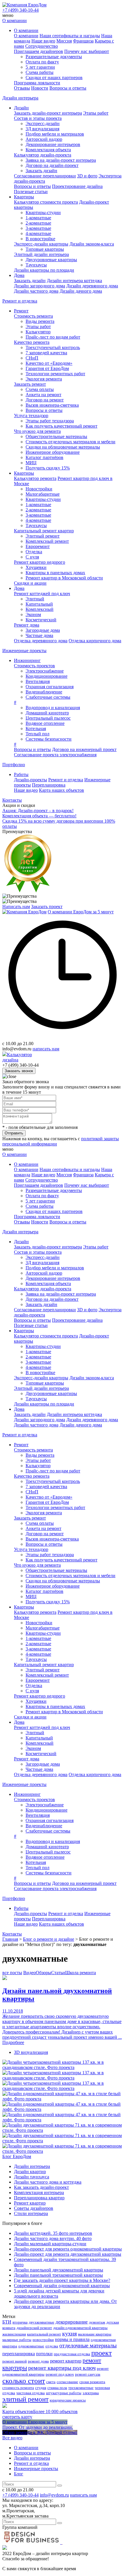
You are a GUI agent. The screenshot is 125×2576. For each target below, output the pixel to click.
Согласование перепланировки (45, 176)
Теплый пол (37, 734)
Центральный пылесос (48, 718)
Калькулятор (38, 332)
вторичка (20, 2322)
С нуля (32, 557)
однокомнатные (31, 2346)
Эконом (33, 614)
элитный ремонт (25, 2399)
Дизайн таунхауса (32, 2177)
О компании (15, 21)
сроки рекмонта (92, 2382)
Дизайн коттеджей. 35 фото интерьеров (53, 2233)
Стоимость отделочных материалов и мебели (70, 442)
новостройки (43, 2340)
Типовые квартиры (45, 249)
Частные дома (39, 635)
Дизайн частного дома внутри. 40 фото (53, 2238)
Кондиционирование (47, 676)
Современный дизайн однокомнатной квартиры (62, 2286)
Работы (21, 774)
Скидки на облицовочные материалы (63, 447)
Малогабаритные (43, 494)
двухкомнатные (42, 2322)
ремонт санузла (88, 2374)
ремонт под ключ (60, 2374)
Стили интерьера (31, 2213)
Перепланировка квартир (39, 2198)
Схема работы (40, 72)
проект (101, 2353)
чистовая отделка (31, 2393)
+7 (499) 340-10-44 (20, 10)
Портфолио (14, 765)
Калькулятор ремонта (35, 478)
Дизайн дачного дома (81, 291)
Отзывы (22, 88)
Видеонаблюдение (44, 692)
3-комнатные (38, 228)
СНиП (32, 358)
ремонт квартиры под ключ (62, 2368)
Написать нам (16, 907)
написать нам (46, 1049)
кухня (69, 2333)
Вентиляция (38, 681)
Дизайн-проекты (31, 780)
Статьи (58, 1973)
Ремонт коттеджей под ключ (42, 594)
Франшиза (83, 41)
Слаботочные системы (48, 697)
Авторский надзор (44, 139)
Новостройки (39, 489)
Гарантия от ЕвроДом (47, 368)
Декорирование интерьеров (53, 144)
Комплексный (40, 609)
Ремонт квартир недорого (40, 562)
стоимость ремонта (18, 2388)
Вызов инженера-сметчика (52, 405)
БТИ (7, 2322)
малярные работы (17, 2340)
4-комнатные (38, 233)
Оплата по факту (42, 62)
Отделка (34, 552)
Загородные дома (43, 630)
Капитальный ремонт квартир (44, 531)
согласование (67, 2382)
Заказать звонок (19, 1071)
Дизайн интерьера (20, 98)
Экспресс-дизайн (43, 123)
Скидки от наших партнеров (54, 78)
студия (41, 2388)
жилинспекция (14, 2334)
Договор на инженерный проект (84, 749)
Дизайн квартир (30, 2172)
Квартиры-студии (43, 212)
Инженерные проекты (24, 651)
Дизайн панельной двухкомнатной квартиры (59, 2270)
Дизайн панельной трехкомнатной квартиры (58, 2275)
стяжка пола (57, 2388)
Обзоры (43, 1973)
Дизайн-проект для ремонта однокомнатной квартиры (68, 2249)
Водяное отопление (45, 723)
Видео (30, 1973)
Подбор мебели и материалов (55, 134)
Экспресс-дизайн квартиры (41, 244)
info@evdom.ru (54, 2495)
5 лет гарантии (40, 67)
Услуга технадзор (31, 416)
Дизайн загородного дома (40, 286)
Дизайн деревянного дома (92, 286)
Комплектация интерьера (39, 2192)
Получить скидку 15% (48, 468)
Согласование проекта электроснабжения (55, 755)
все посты (12, 1973)
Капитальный (39, 604)
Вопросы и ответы (68, 88)
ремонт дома (38, 2361)
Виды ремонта (40, 321)
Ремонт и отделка (20, 301)
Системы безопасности (49, 739)
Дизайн (21, 108)
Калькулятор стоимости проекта (46, 202)
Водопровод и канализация (53, 708)
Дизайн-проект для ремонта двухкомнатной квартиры (68, 2254)
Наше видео (43, 41)
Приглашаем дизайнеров (39, 51)
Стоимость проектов (34, 666)
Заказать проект (47, 907)
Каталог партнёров (44, 457)
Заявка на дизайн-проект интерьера (61, 160)
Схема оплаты (40, 389)
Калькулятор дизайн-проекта (43, 155)
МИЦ (31, 463)
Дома (19, 275)
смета (51, 2382)
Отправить (14, 1133)
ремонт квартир (66, 2361)
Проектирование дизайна (77, 186)
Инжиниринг (27, 660)
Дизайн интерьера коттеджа (74, 281)
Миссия (64, 41)
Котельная (36, 728)
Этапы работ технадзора (50, 421)
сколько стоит (24, 2381)
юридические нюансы (68, 2400)
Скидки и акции (30, 583)
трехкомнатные (81, 2388)
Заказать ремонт (30, 384)
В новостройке (40, 239)
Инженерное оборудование (53, 452)
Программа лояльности (37, 83)
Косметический (41, 620)
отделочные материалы (88, 2345)
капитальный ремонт (44, 2334)
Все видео (12, 2438)
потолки (44, 2354)
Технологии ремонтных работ (55, 374)
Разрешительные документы (54, 57)
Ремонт (21, 311)
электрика (91, 2393)
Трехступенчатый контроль (53, 347)
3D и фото (87, 176)
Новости (40, 88)
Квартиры (24, 197)
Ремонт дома (27, 625)
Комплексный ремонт (47, 541)
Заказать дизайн (41, 171)
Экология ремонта (44, 379)
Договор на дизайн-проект (52, 165)
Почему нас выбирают (87, 51)
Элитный (35, 599)
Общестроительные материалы (56, 436)
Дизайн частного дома (36, 291)
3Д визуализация (42, 129)
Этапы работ (96, 113)
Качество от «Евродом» (49, 363)
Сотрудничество (42, 46)
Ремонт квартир (30, 2203)
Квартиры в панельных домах (55, 573)
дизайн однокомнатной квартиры (80, 2328)
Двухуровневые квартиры (51, 260)
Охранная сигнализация (50, 687)
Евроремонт (38, 546)
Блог (19, 2474)
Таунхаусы (36, 265)
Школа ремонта (81, 1973)
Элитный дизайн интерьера (41, 254)
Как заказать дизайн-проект (41, 2187)
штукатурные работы (64, 2393)
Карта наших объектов (61, 790)
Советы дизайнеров (34, 2208)
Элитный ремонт (43, 536)
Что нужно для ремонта (37, 431)
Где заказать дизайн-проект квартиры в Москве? (62, 2280)
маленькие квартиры (95, 2334)
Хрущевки (36, 567)
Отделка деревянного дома (41, 641)
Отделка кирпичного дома (95, 641)
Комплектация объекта (48, 150)
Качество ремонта (32, 342)
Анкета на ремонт (43, 395)
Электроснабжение (45, 671)
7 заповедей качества (46, 353)
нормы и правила (72, 2339)
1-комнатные (38, 218)
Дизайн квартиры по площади (44, 270)
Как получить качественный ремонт (61, 426)
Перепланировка (49, 785)
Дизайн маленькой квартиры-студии (50, 2244)
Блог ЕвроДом (17, 2156)
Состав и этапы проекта (38, 118)
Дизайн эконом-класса (92, 244)
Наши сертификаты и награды (70, 36)
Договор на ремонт (45, 400)
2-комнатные (38, 223)
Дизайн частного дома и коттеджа (48, 2182)
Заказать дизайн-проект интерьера (48, 113)
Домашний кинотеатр (47, 713)
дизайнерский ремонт (34, 2328)
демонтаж (97, 2322)
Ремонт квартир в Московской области (64, 578)
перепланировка (19, 2354)
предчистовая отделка (72, 2354)
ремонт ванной (15, 2361)
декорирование (72, 2322)
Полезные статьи (31, 192)
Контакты (12, 800)
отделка (52, 2346)
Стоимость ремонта (33, 316)
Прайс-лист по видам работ (53, 337)
